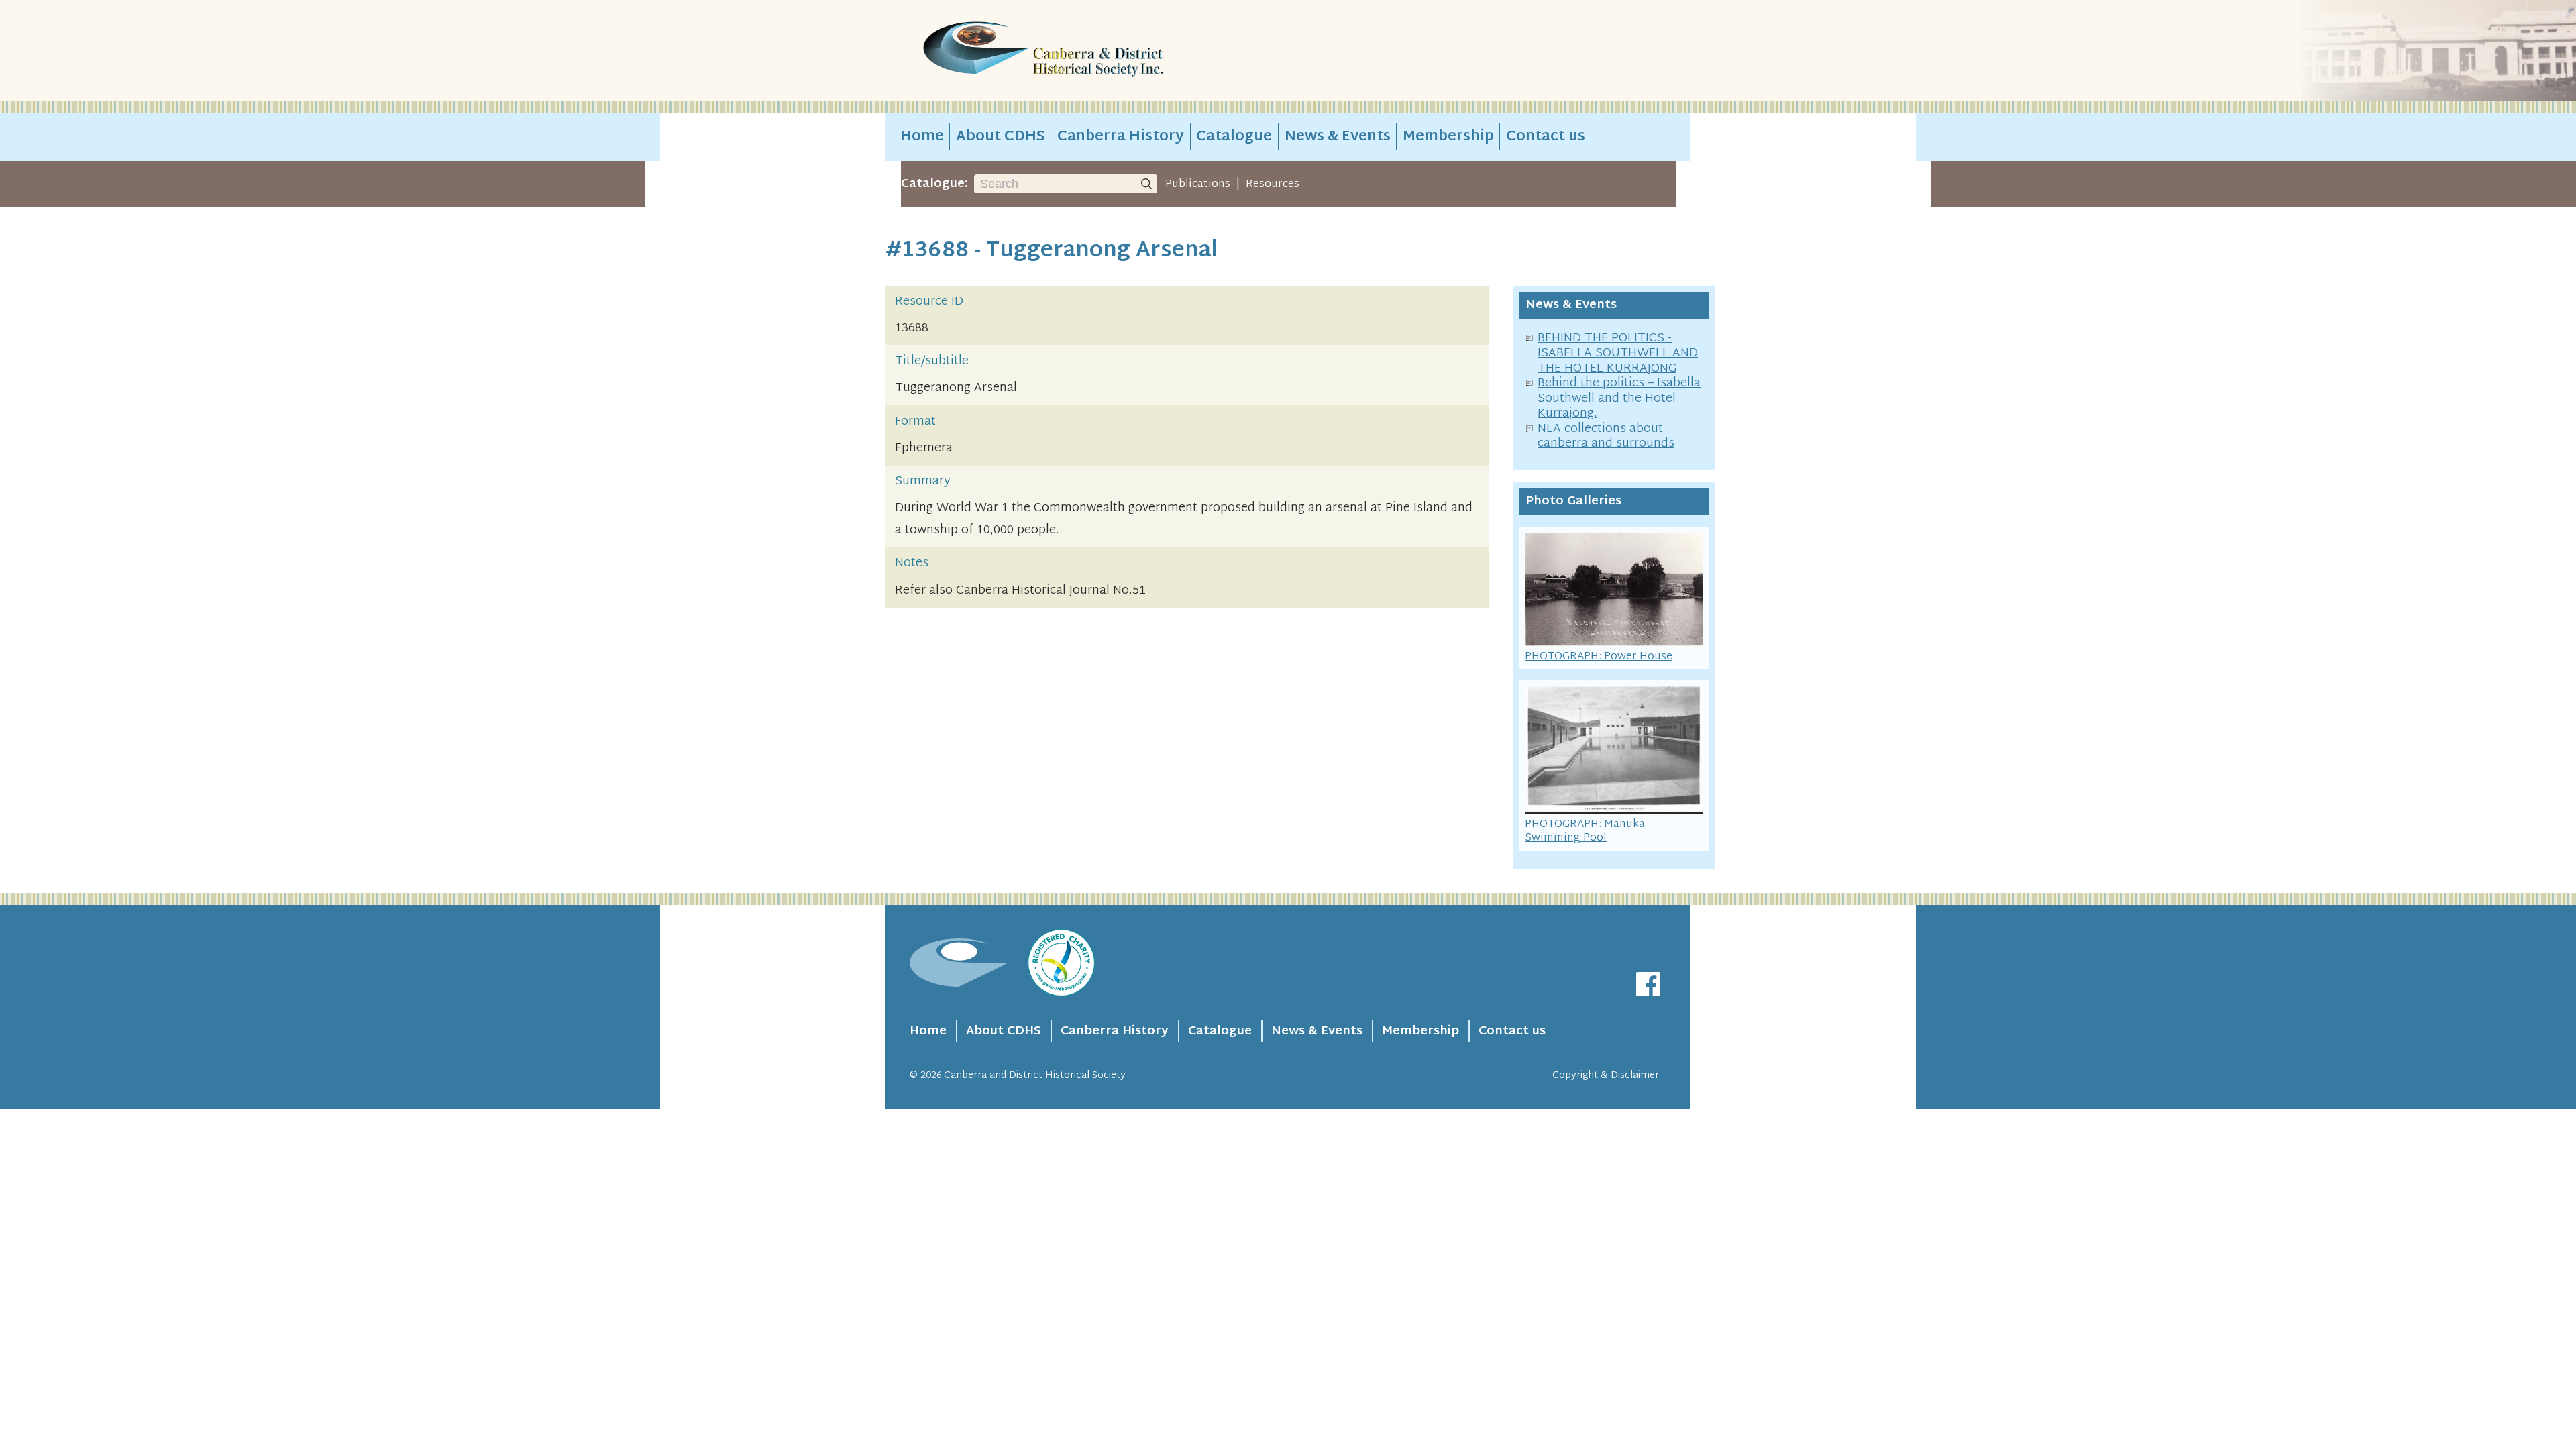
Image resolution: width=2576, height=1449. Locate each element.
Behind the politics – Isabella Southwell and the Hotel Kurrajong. (1619, 398)
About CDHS (1001, 137)
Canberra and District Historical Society (1035, 1076)
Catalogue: (934, 184)
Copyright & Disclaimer (1606, 1076)
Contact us (1546, 137)
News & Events (1338, 137)
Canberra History (1121, 137)
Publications (1198, 184)
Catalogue (1234, 137)
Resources (1273, 184)
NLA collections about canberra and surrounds (1606, 437)
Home (922, 137)
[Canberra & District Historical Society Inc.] (1091, 51)
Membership (1448, 137)
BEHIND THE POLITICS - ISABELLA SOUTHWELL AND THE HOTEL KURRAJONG (1618, 354)
